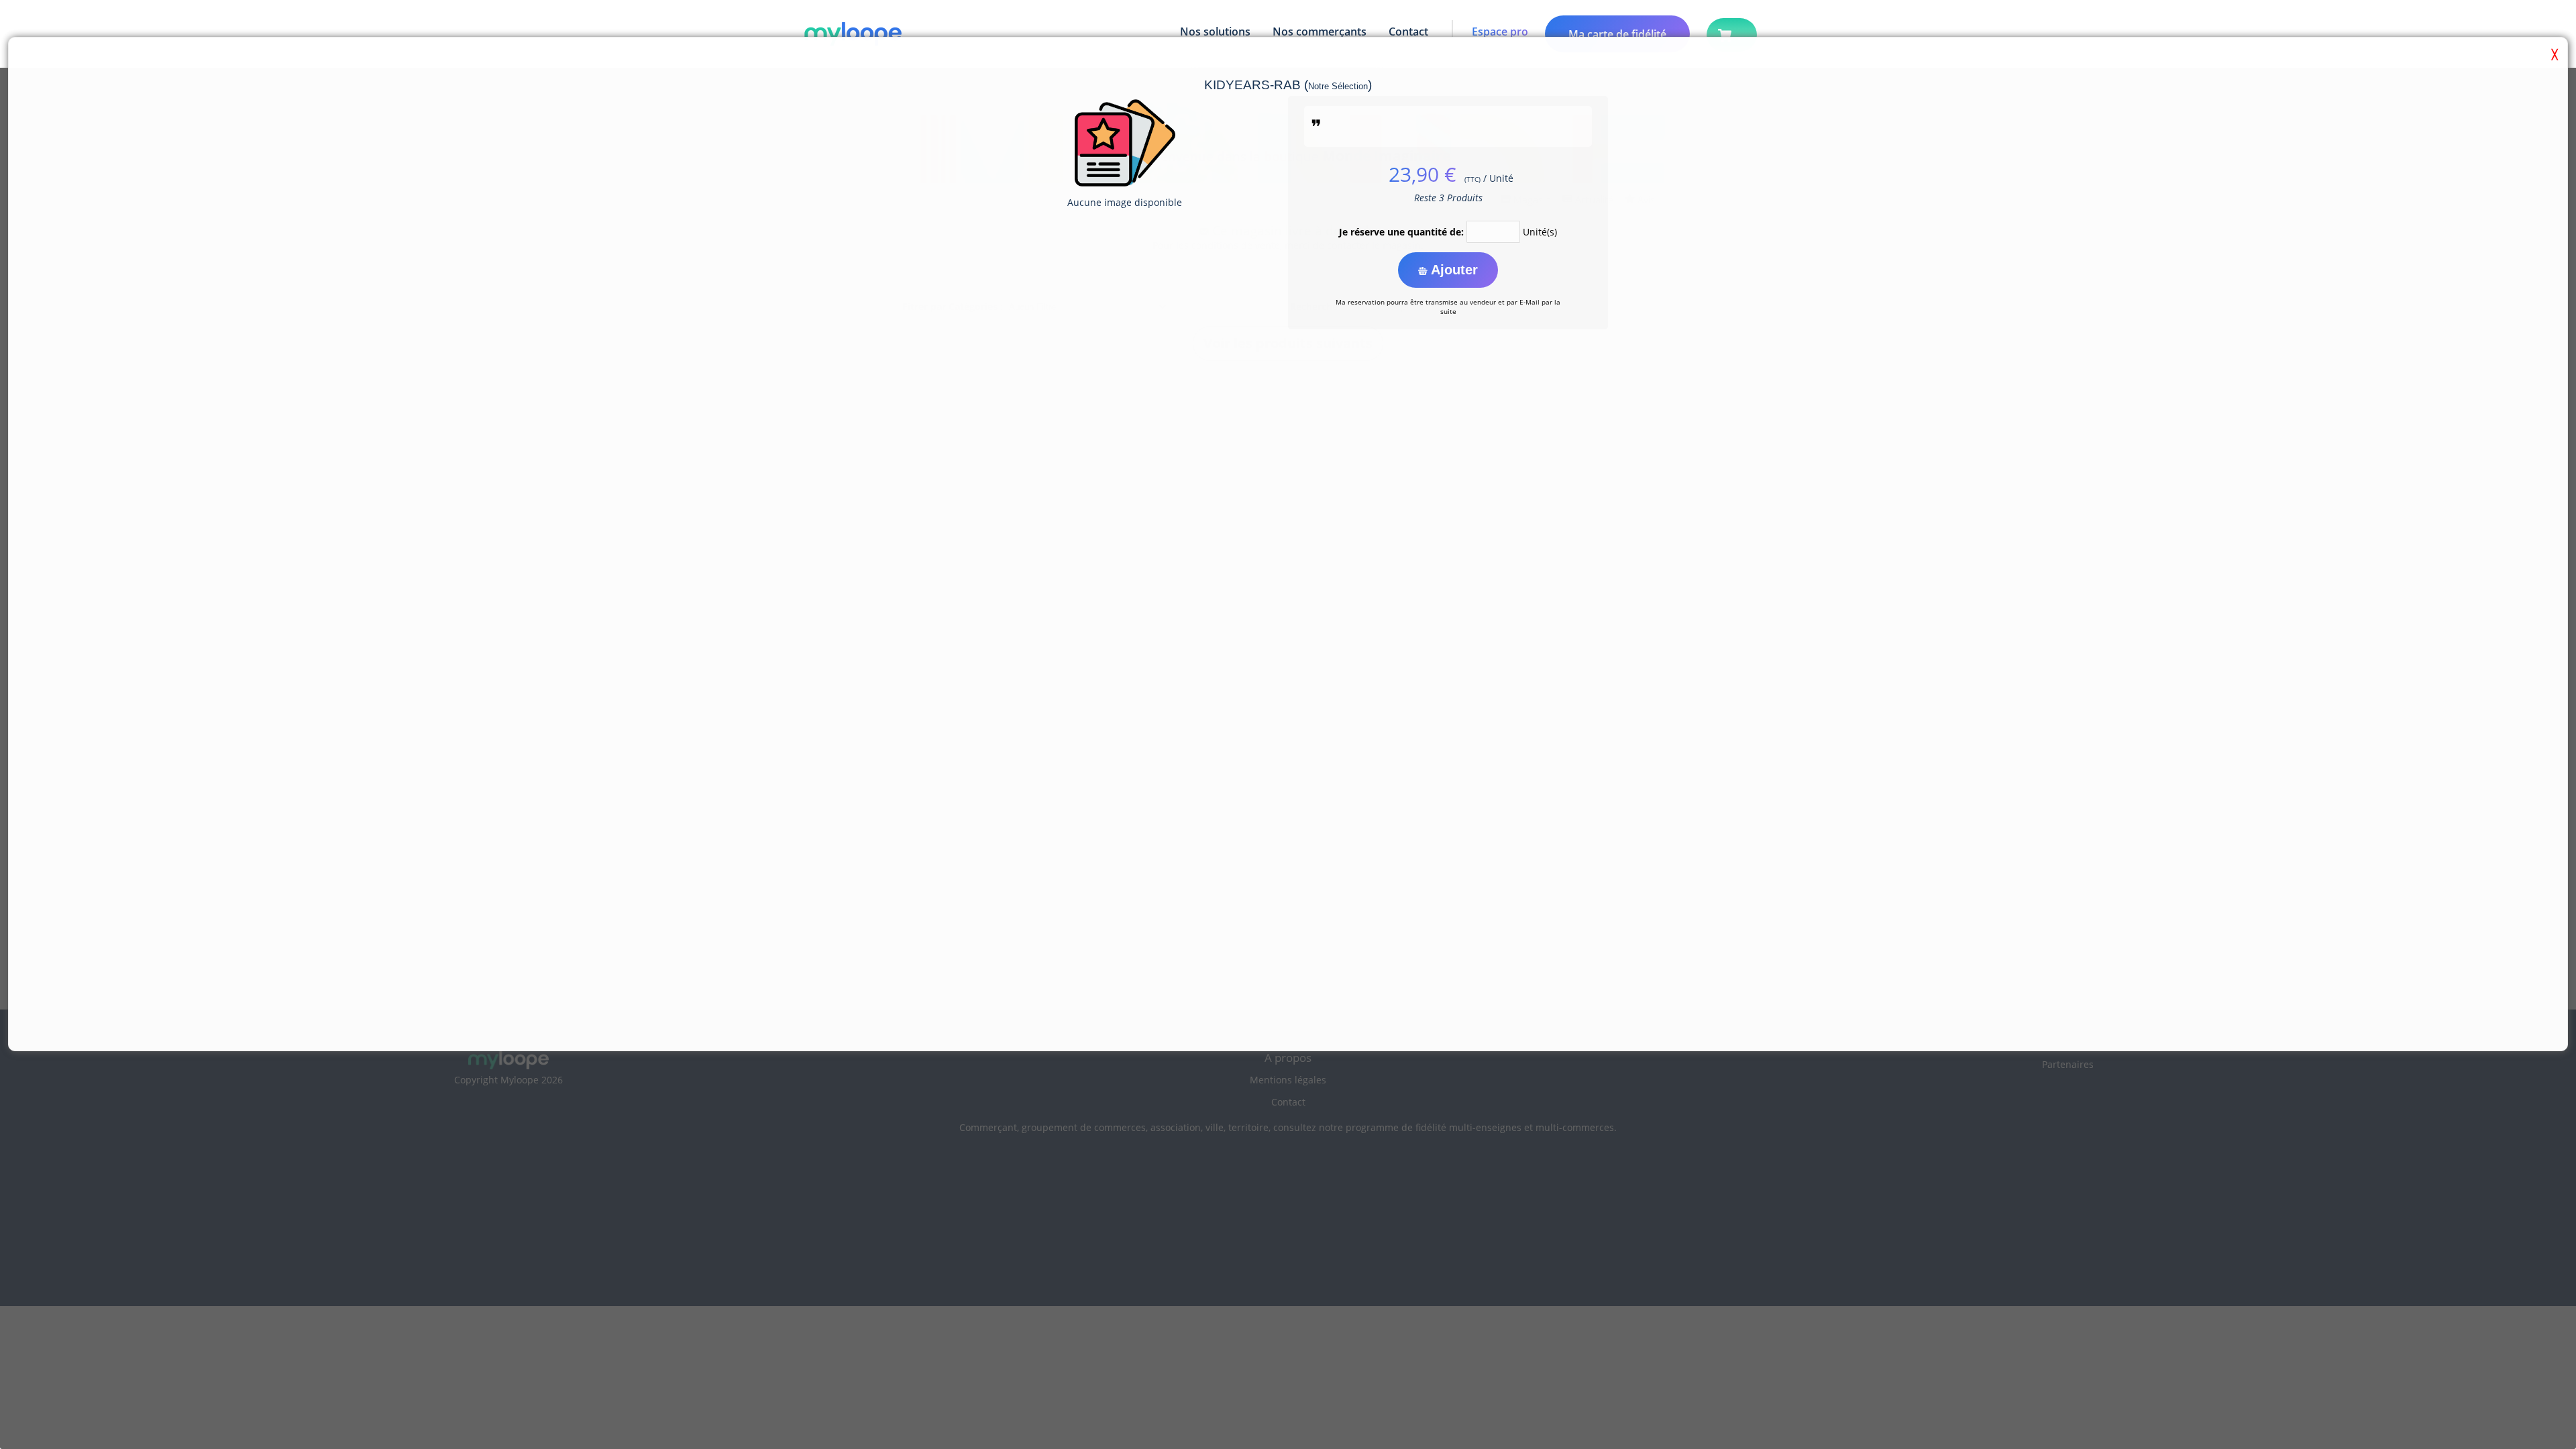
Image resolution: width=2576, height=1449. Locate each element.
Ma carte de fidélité (1617, 34)
